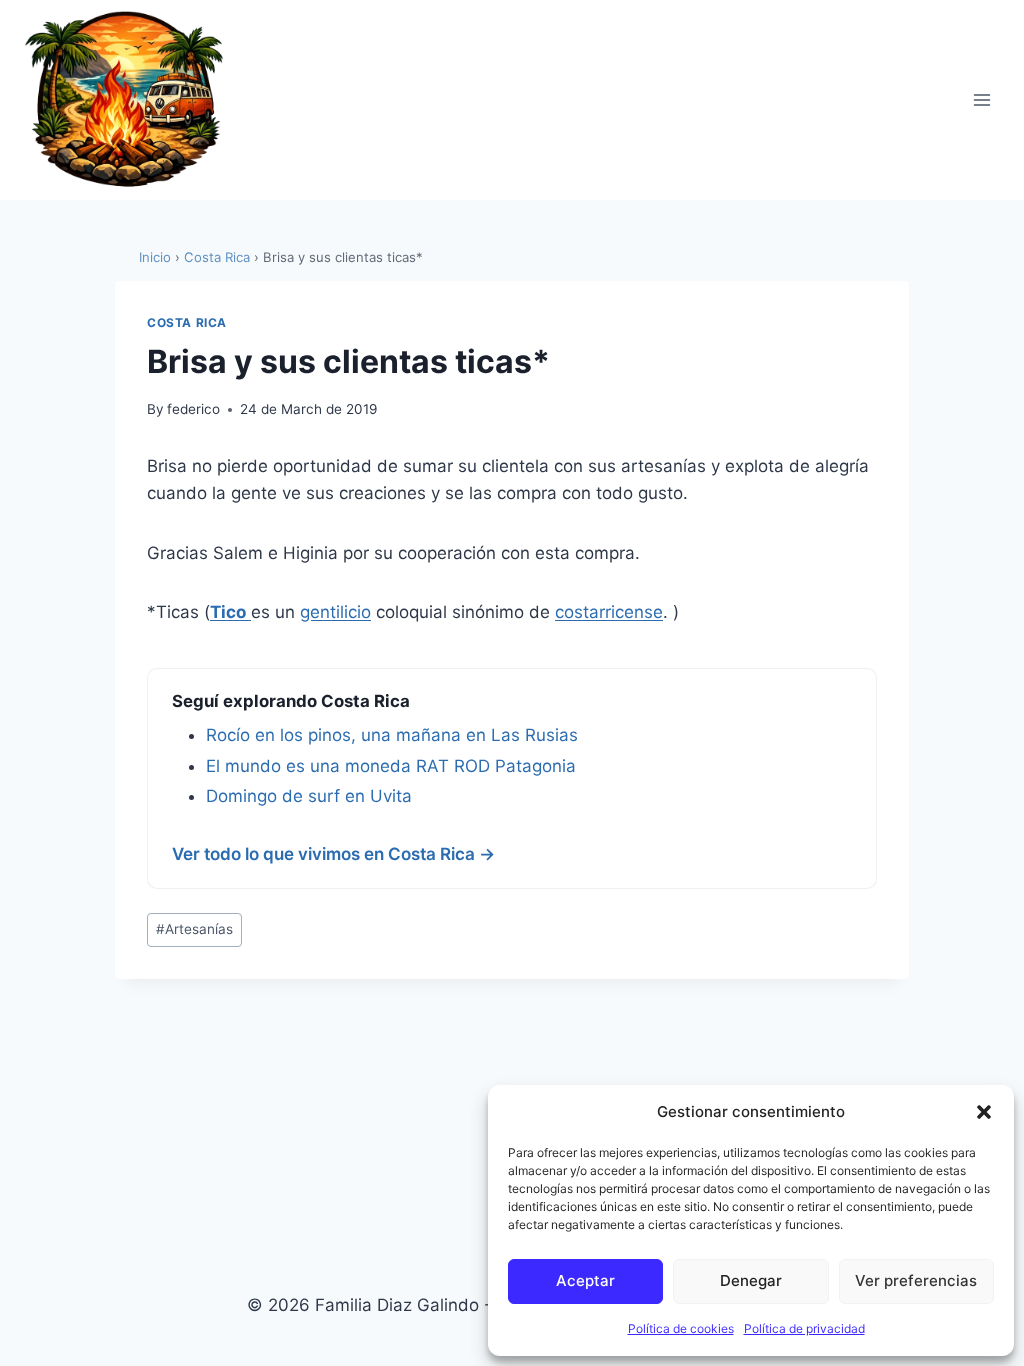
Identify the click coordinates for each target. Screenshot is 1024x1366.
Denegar (751, 1280)
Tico (228, 612)
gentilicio (335, 612)
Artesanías (194, 929)
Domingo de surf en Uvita (309, 796)
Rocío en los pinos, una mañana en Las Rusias (392, 735)
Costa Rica (217, 257)
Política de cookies (681, 1328)
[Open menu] (981, 99)
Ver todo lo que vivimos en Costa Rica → (333, 854)
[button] (984, 1112)
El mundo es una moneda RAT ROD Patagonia (391, 766)
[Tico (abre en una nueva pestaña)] (248, 612)
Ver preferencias (916, 1280)
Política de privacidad (804, 1328)
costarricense (609, 612)
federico (193, 409)
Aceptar (585, 1280)
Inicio (155, 257)
